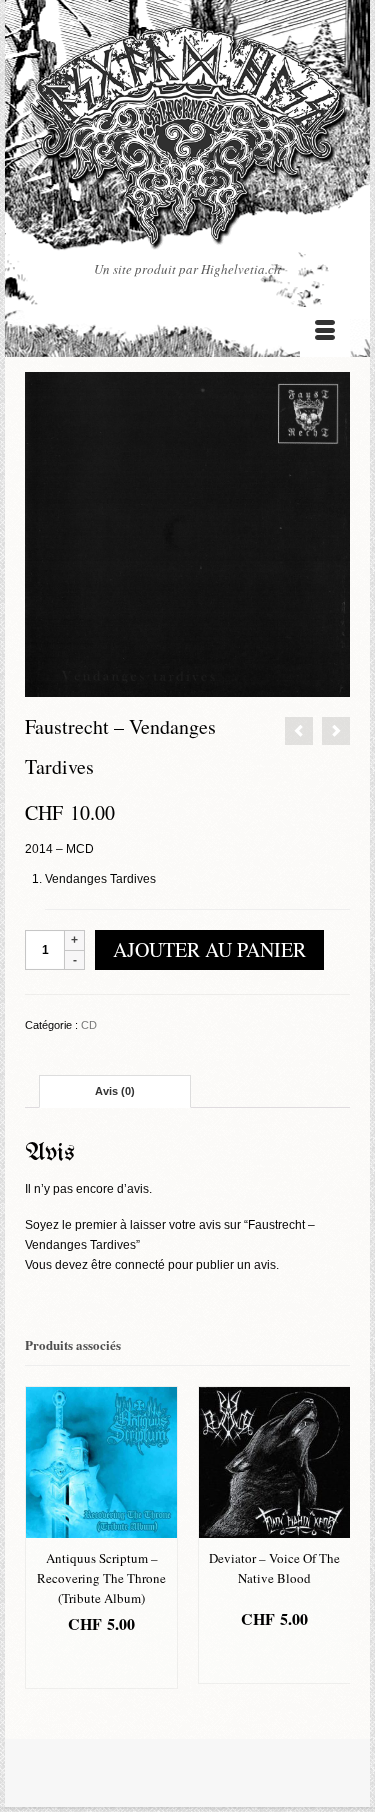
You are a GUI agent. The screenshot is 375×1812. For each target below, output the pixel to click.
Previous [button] (42, 1547)
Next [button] (332, 1547)
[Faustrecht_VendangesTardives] (187, 533)
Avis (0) (115, 1091)
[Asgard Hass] (187, 142)
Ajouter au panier (209, 949)
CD (89, 1025)
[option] (101, 1537)
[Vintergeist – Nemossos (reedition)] (299, 731)
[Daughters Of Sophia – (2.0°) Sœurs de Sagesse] (336, 731)
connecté (140, 1265)
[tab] (115, 1091)
